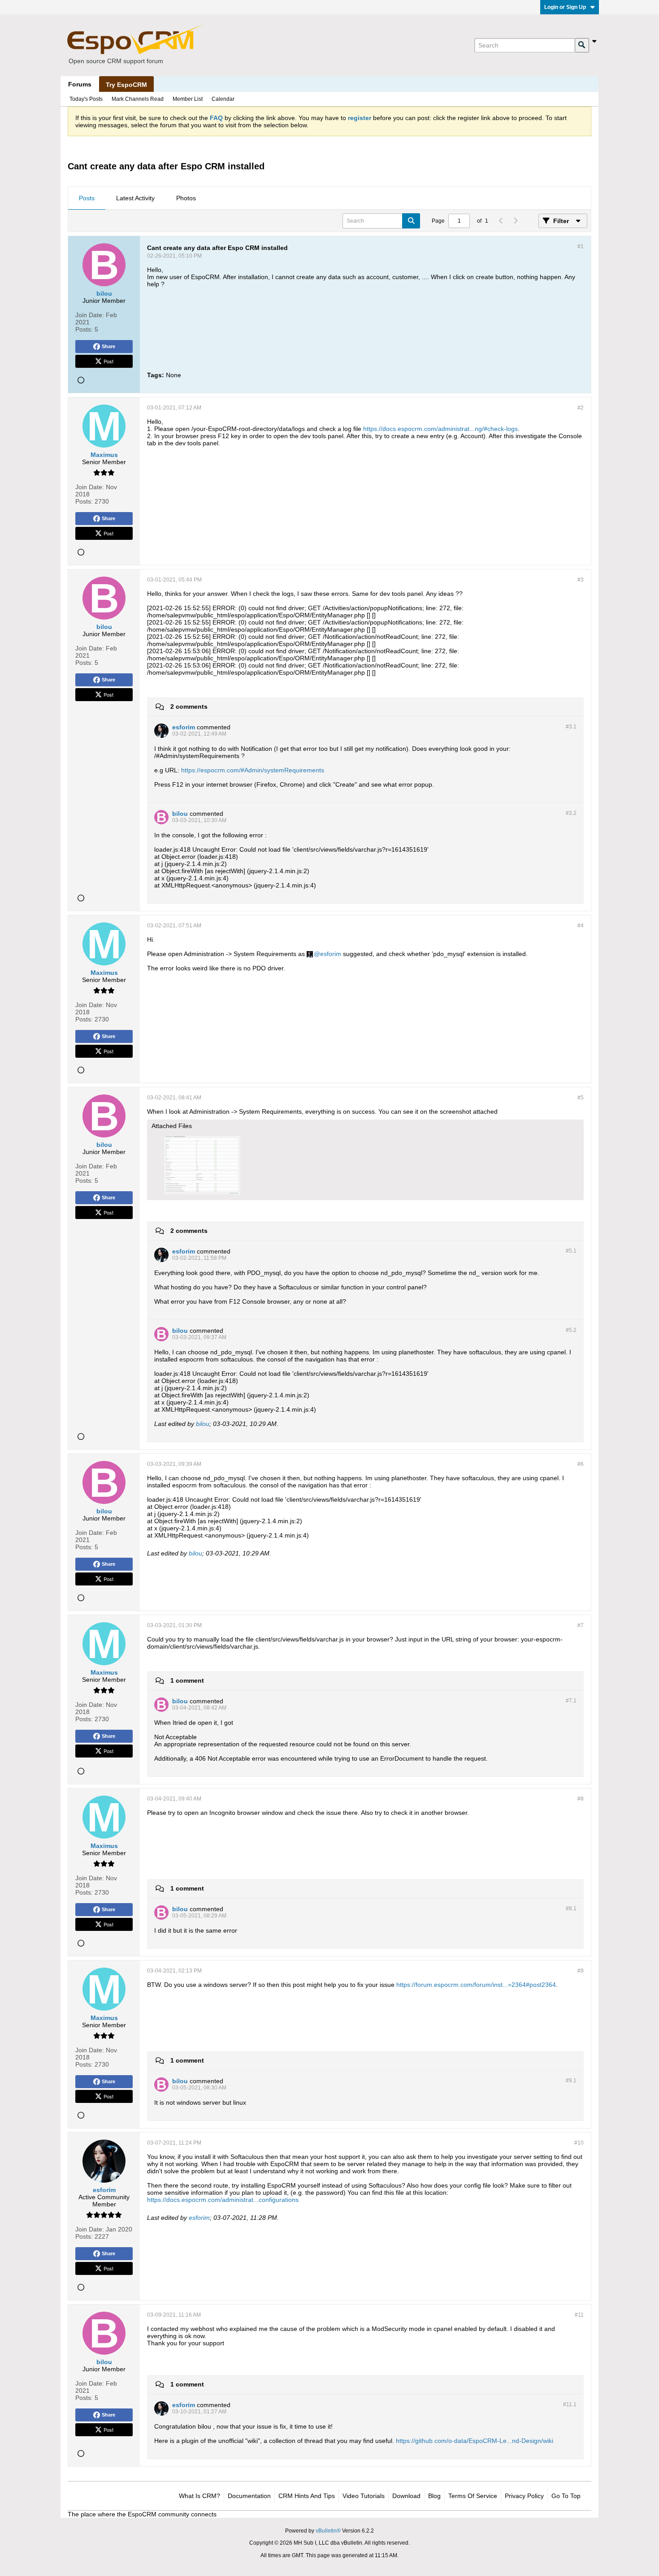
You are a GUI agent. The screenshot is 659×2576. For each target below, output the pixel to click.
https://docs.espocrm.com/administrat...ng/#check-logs (440, 429)
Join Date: (90, 315)
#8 (581, 1799)
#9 (581, 1971)
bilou (203, 1424)
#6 (581, 1464)
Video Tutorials (364, 2496)
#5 (581, 1098)
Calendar (223, 99)
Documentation (249, 2496)
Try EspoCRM (126, 85)
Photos (186, 198)
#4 (581, 926)
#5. (571, 1251)
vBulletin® (328, 2531)
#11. (570, 2404)
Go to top (566, 2496)
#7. (571, 1701)
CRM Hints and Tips (307, 2496)
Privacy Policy (524, 2496)
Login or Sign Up (565, 7)
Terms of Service (473, 2496)
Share (108, 346)
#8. (571, 1908)
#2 (581, 408)
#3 (581, 580)
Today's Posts (86, 99)
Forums (80, 84)
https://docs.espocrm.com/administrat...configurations (223, 2200)
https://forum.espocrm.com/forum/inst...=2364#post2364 (476, 1985)
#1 (581, 246)
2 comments (189, 706)
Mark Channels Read (138, 99)
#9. (571, 2081)
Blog (434, 2496)
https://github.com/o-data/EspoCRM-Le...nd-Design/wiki (475, 2441)
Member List (188, 99)
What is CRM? (199, 2496)
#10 (579, 2143)
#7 (581, 1625)
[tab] (87, 198)
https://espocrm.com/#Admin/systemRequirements (253, 770)
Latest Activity (135, 198)
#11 (579, 2315)
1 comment (187, 1680)
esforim (331, 954)
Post (108, 361)
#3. (571, 727)
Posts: (84, 329)
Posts (87, 198)
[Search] (582, 45)
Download (406, 2496)
